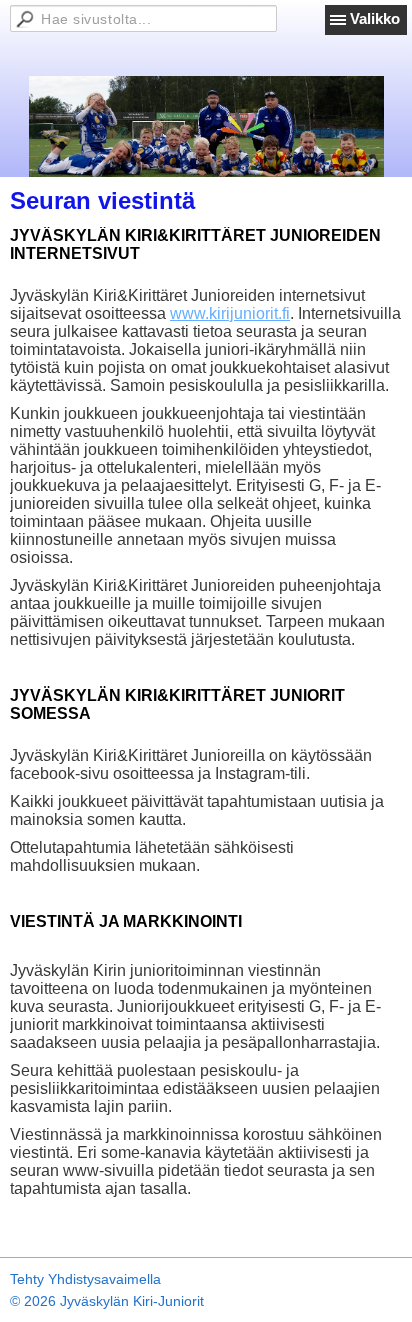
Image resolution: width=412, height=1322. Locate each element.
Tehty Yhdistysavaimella (85, 1279)
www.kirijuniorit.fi (230, 313)
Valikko (375, 18)
